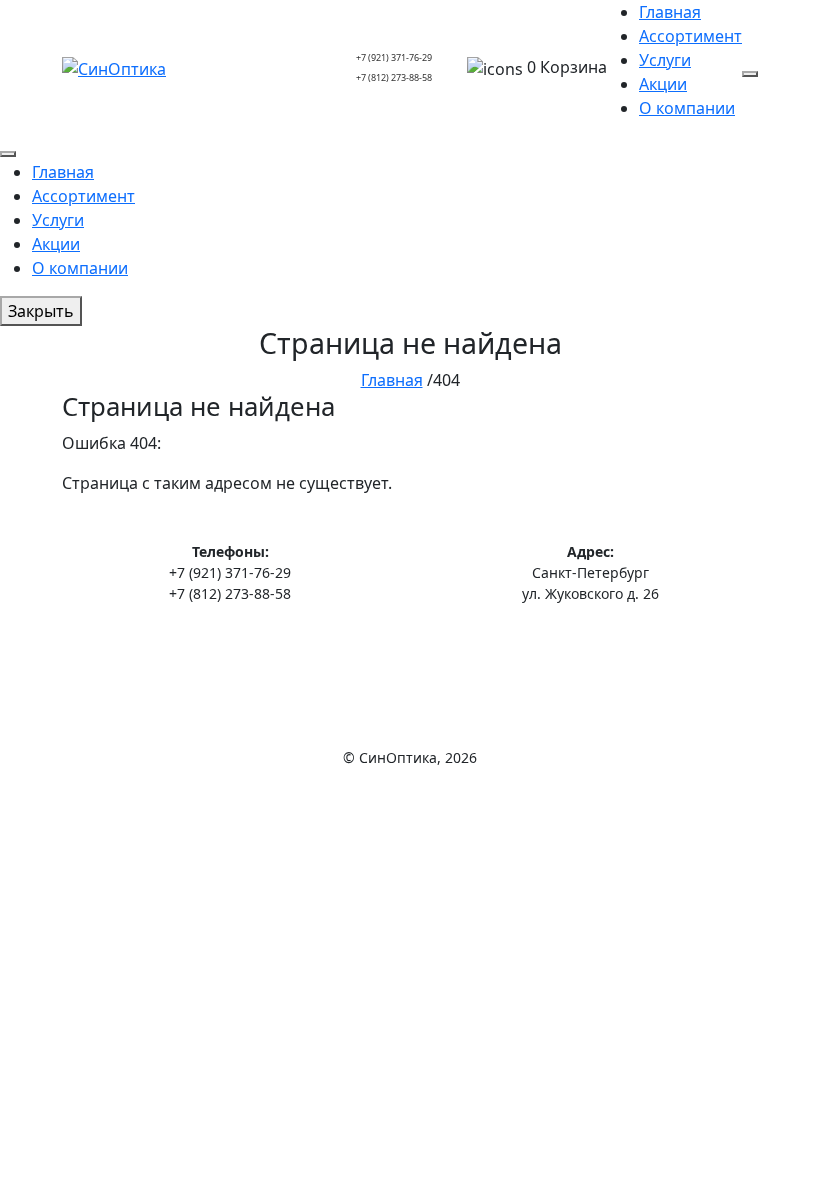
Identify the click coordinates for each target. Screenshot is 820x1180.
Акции (663, 84)
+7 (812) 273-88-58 (394, 78)
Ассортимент (690, 36)
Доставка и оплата (410, 636)
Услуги (665, 60)
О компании (687, 108)
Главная (670, 12)
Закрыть (41, 311)
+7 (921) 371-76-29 (394, 58)
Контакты (410, 665)
